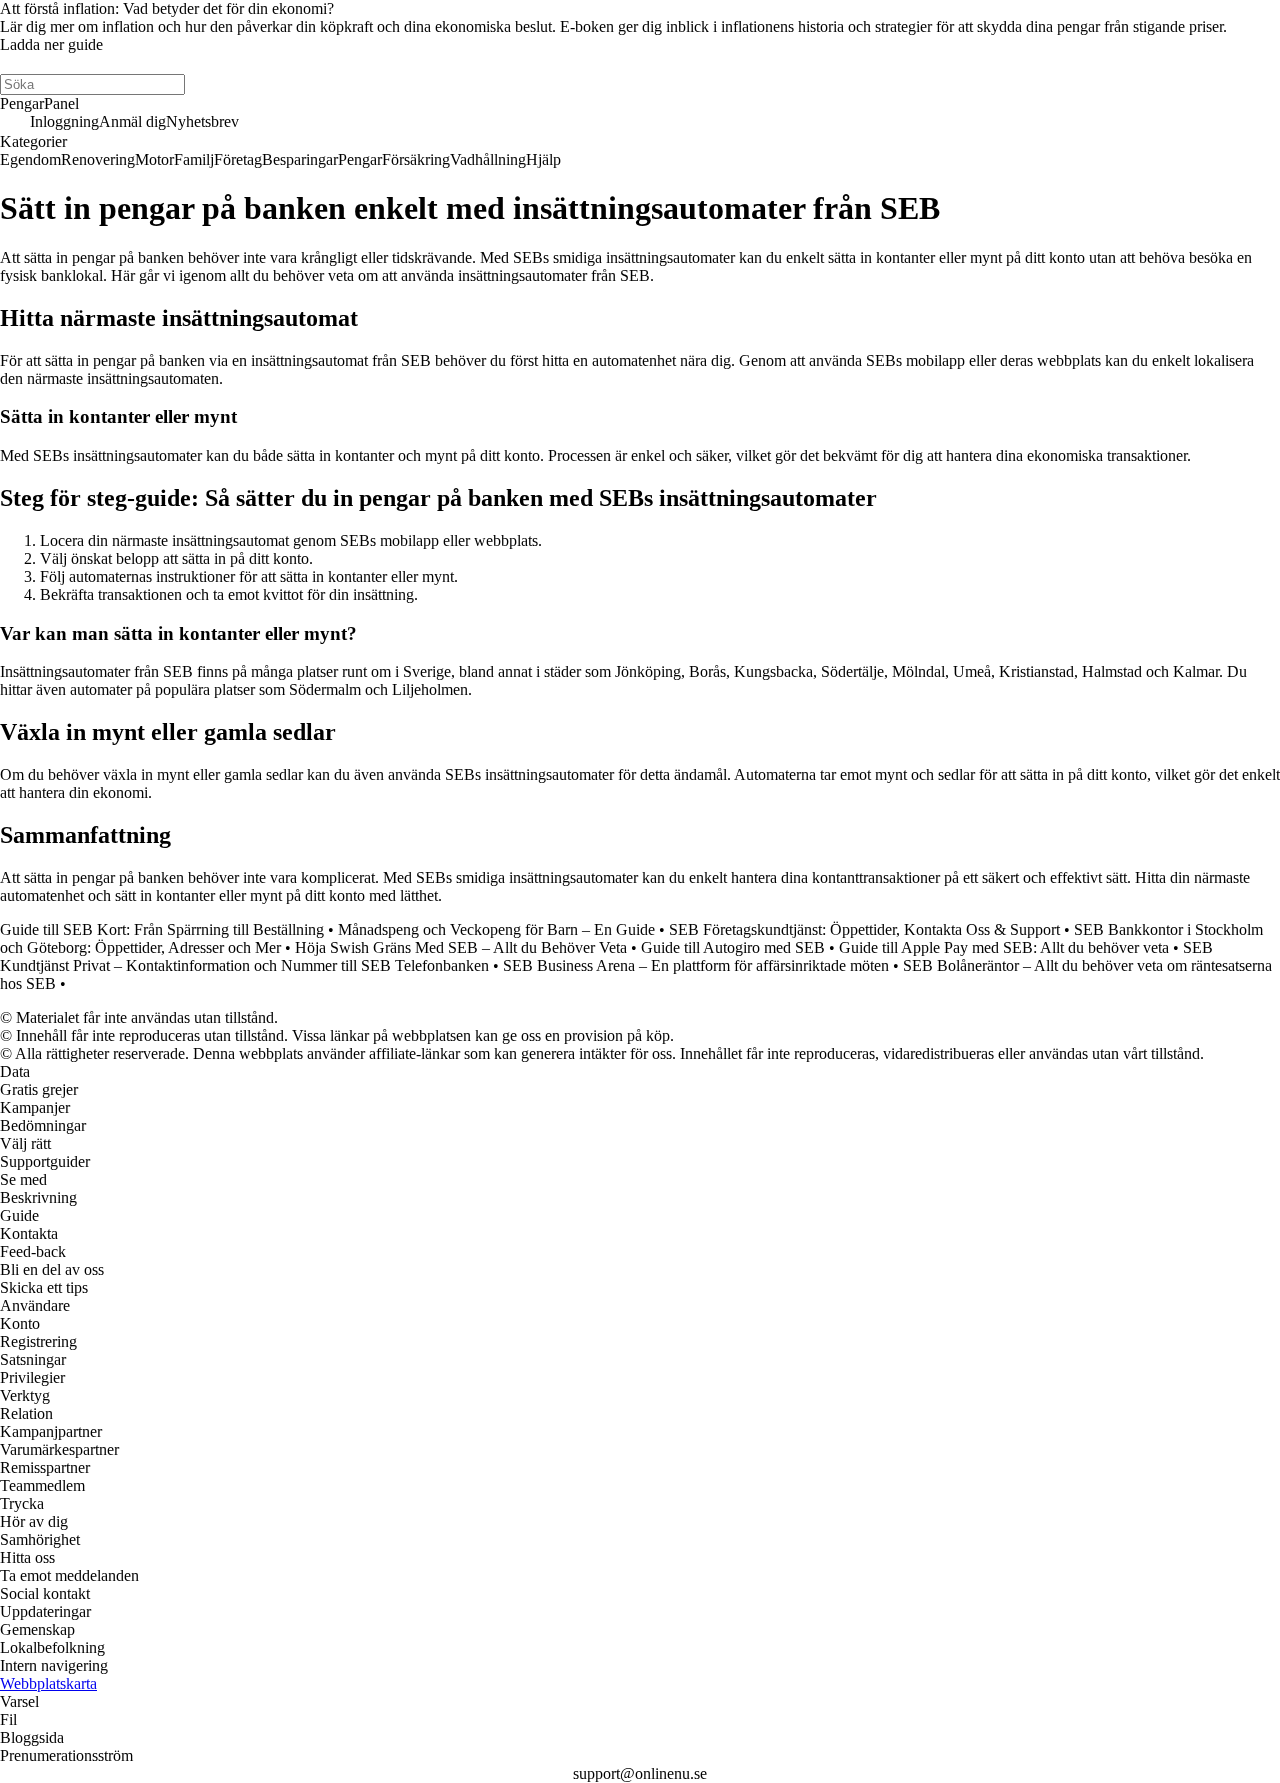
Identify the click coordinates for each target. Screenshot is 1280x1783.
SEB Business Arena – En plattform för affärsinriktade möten (696, 965)
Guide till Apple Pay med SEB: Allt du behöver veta (1004, 947)
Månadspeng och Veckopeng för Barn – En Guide (496, 929)
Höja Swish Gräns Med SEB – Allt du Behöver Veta (461, 947)
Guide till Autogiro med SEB (733, 947)
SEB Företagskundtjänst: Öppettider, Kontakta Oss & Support (864, 929)
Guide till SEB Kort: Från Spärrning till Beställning (162, 929)
